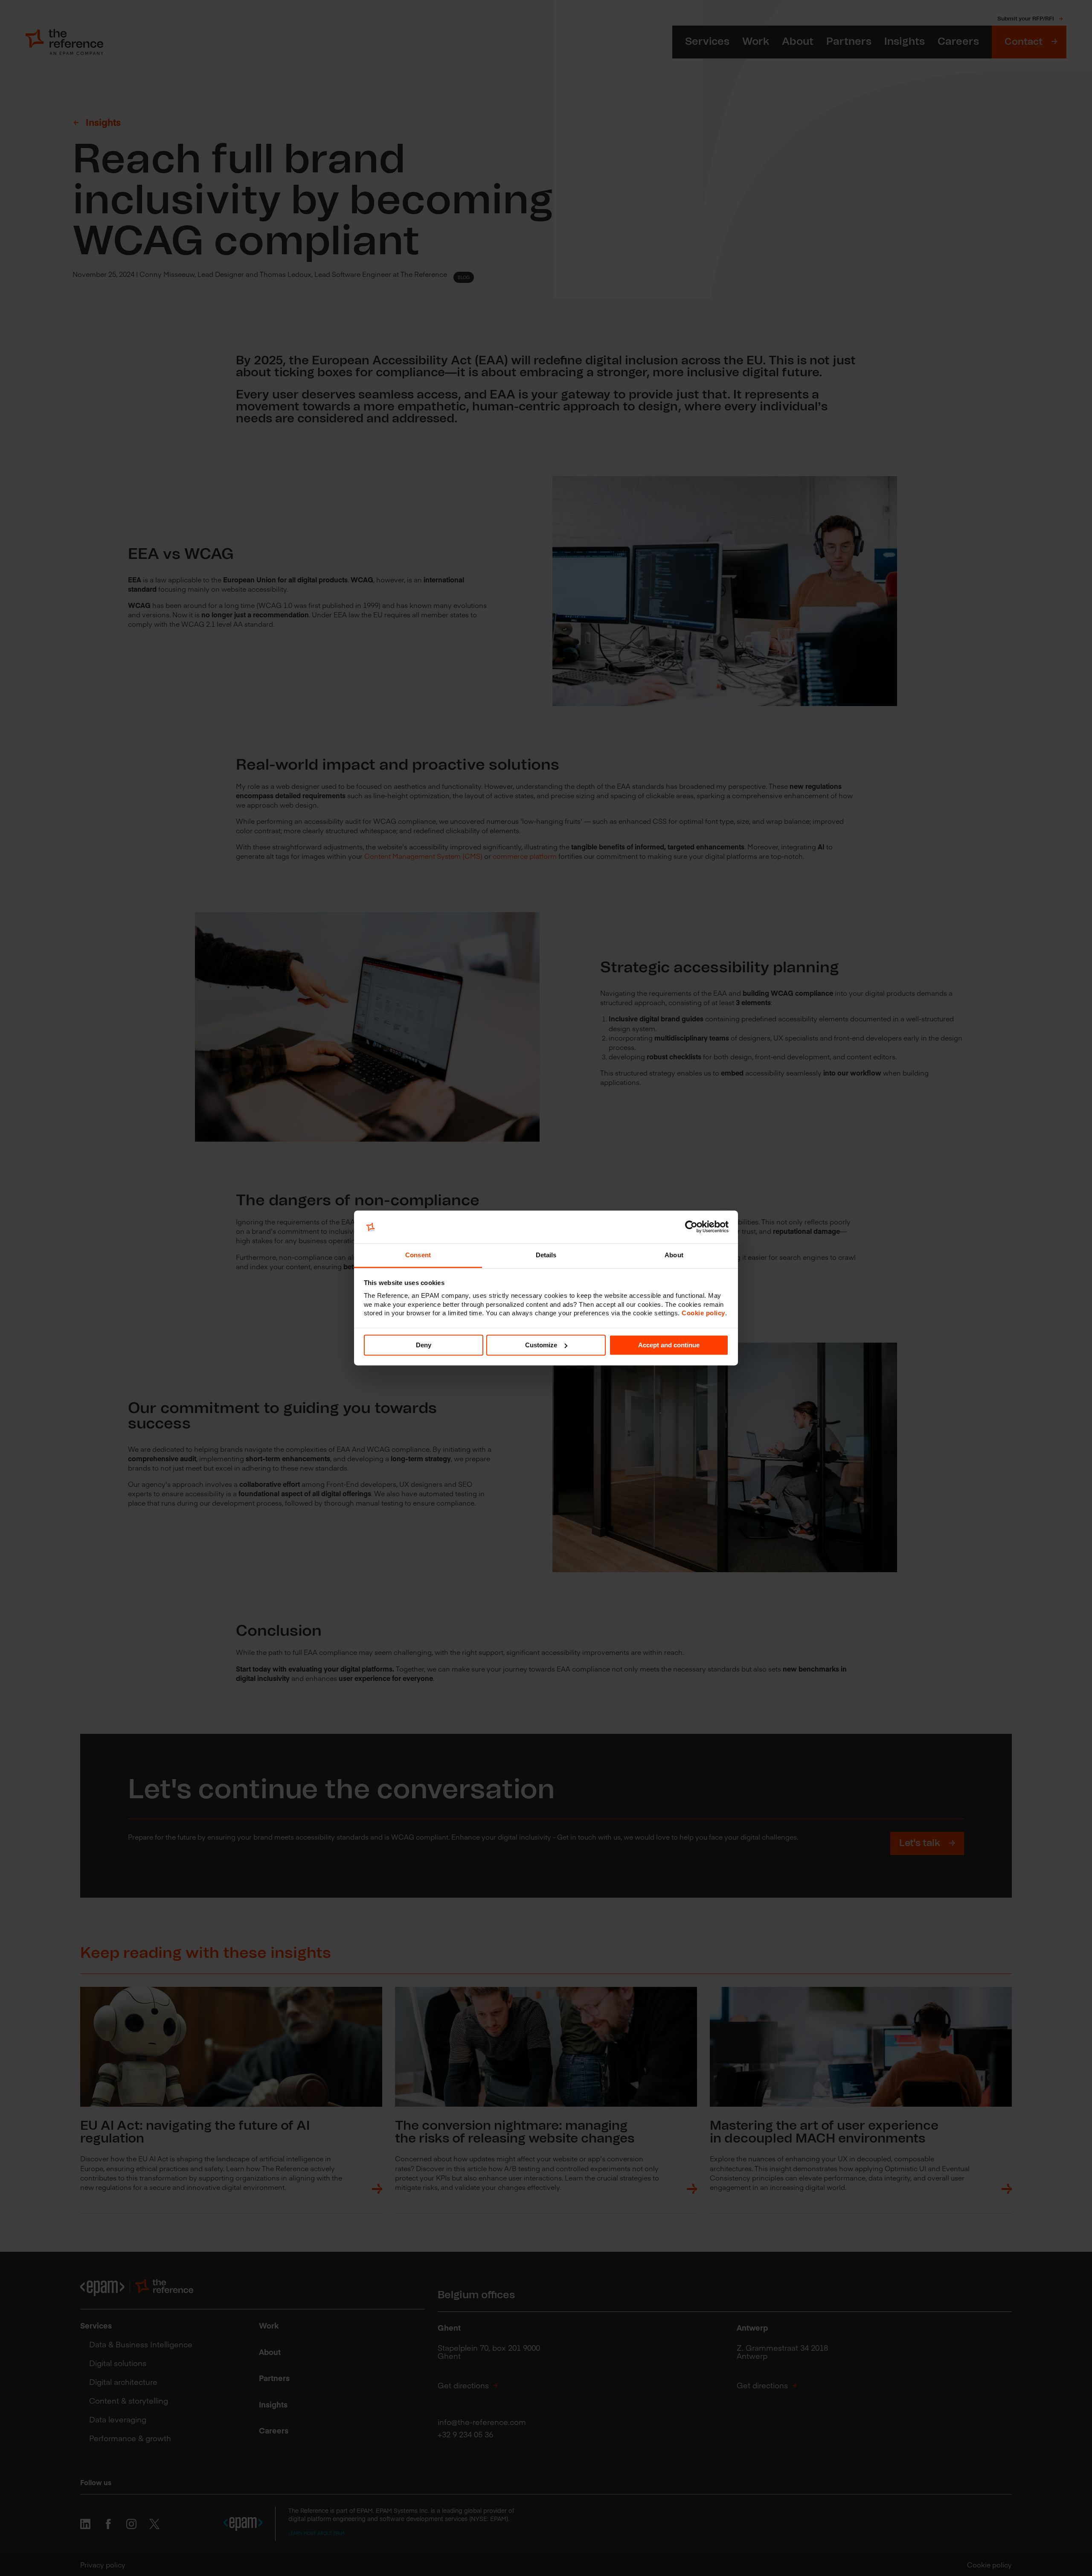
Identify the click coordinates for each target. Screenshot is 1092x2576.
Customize (541, 1345)
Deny (424, 1345)
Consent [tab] (418, 1255)
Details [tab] (546, 1255)
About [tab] (674, 1255)
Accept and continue (669, 1345)
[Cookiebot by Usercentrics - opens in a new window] (691, 1227)
